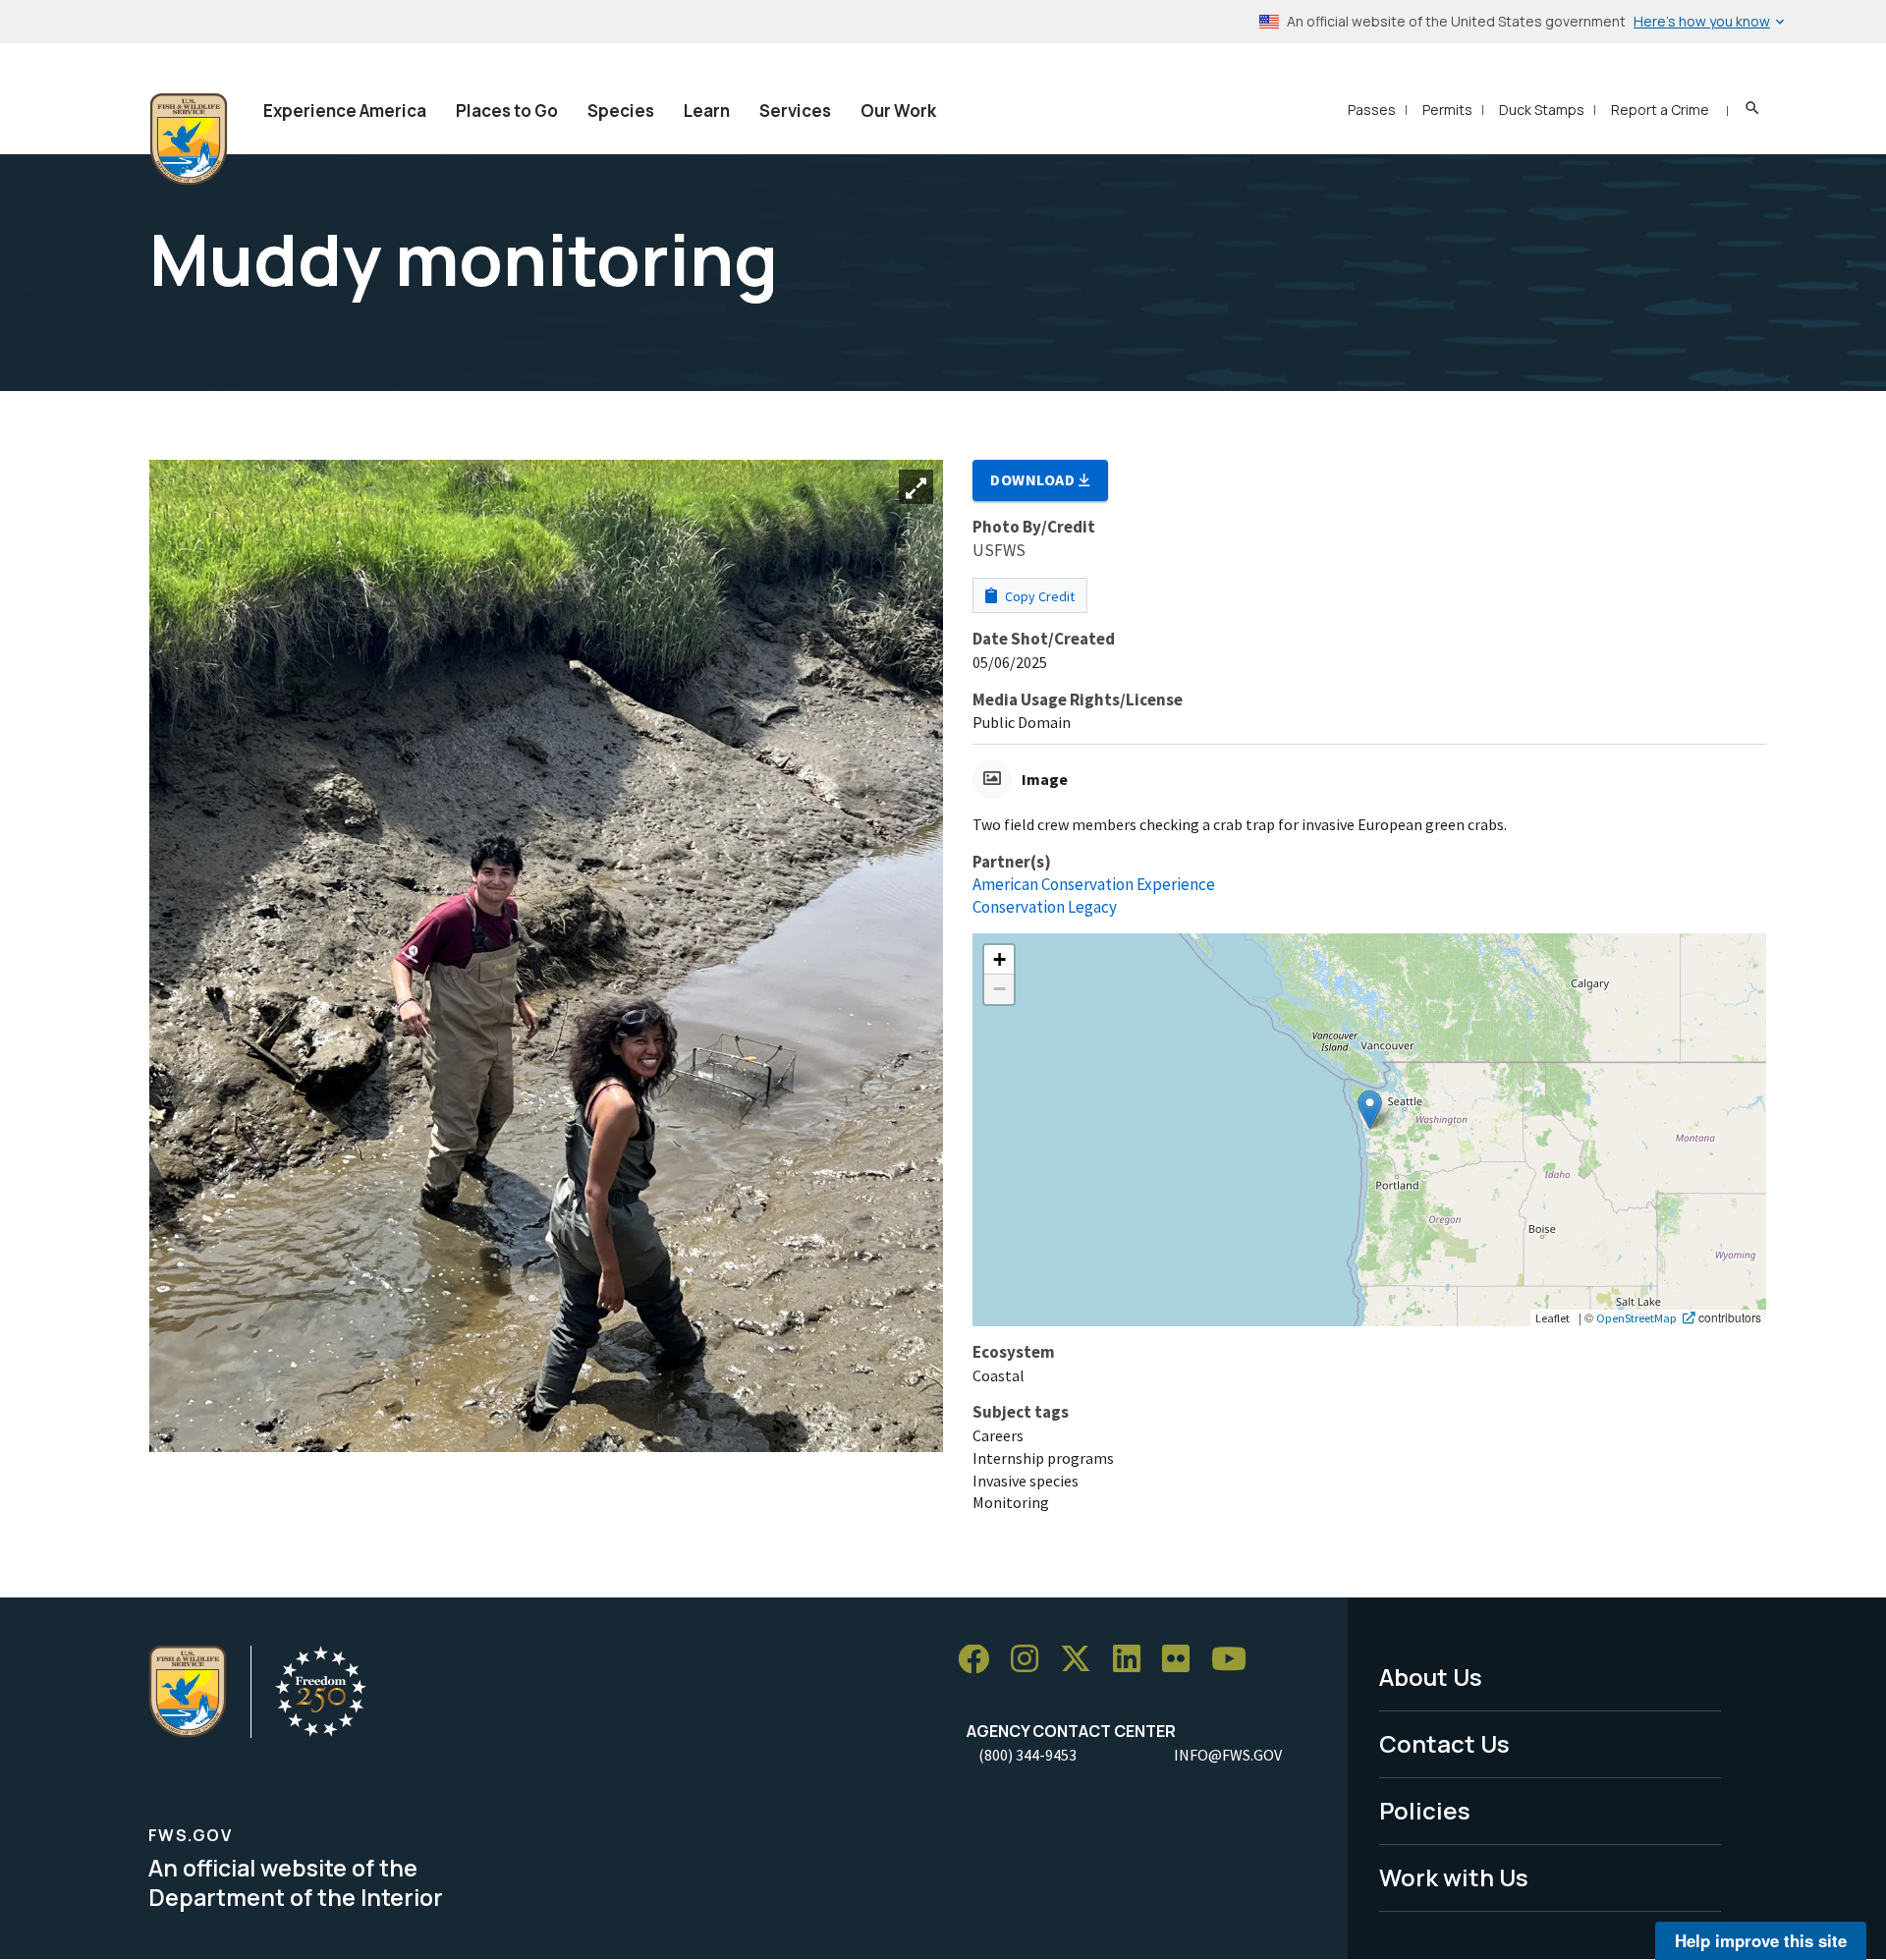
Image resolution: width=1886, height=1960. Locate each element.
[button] (1370, 1110)
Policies (1425, 1810)
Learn (707, 111)
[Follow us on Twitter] (1082, 1660)
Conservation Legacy (1045, 907)
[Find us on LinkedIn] (1134, 1660)
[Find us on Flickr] (1183, 1660)
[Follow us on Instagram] (1031, 1660)
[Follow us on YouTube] (1236, 1660)
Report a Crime (1660, 110)
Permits (1447, 110)
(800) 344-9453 (1027, 1755)
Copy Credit (1038, 596)
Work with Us (1454, 1877)
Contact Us (1444, 1743)
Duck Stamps (1542, 110)
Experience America (345, 111)
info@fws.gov (1228, 1755)
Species (621, 111)
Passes (1372, 110)
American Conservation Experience (1094, 884)
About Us (1431, 1677)
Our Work (898, 111)
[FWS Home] (189, 140)
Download (1034, 479)
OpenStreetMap (1636, 1317)
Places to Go (507, 111)
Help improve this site (1761, 1940)
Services (795, 111)
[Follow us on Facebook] (980, 1660)
